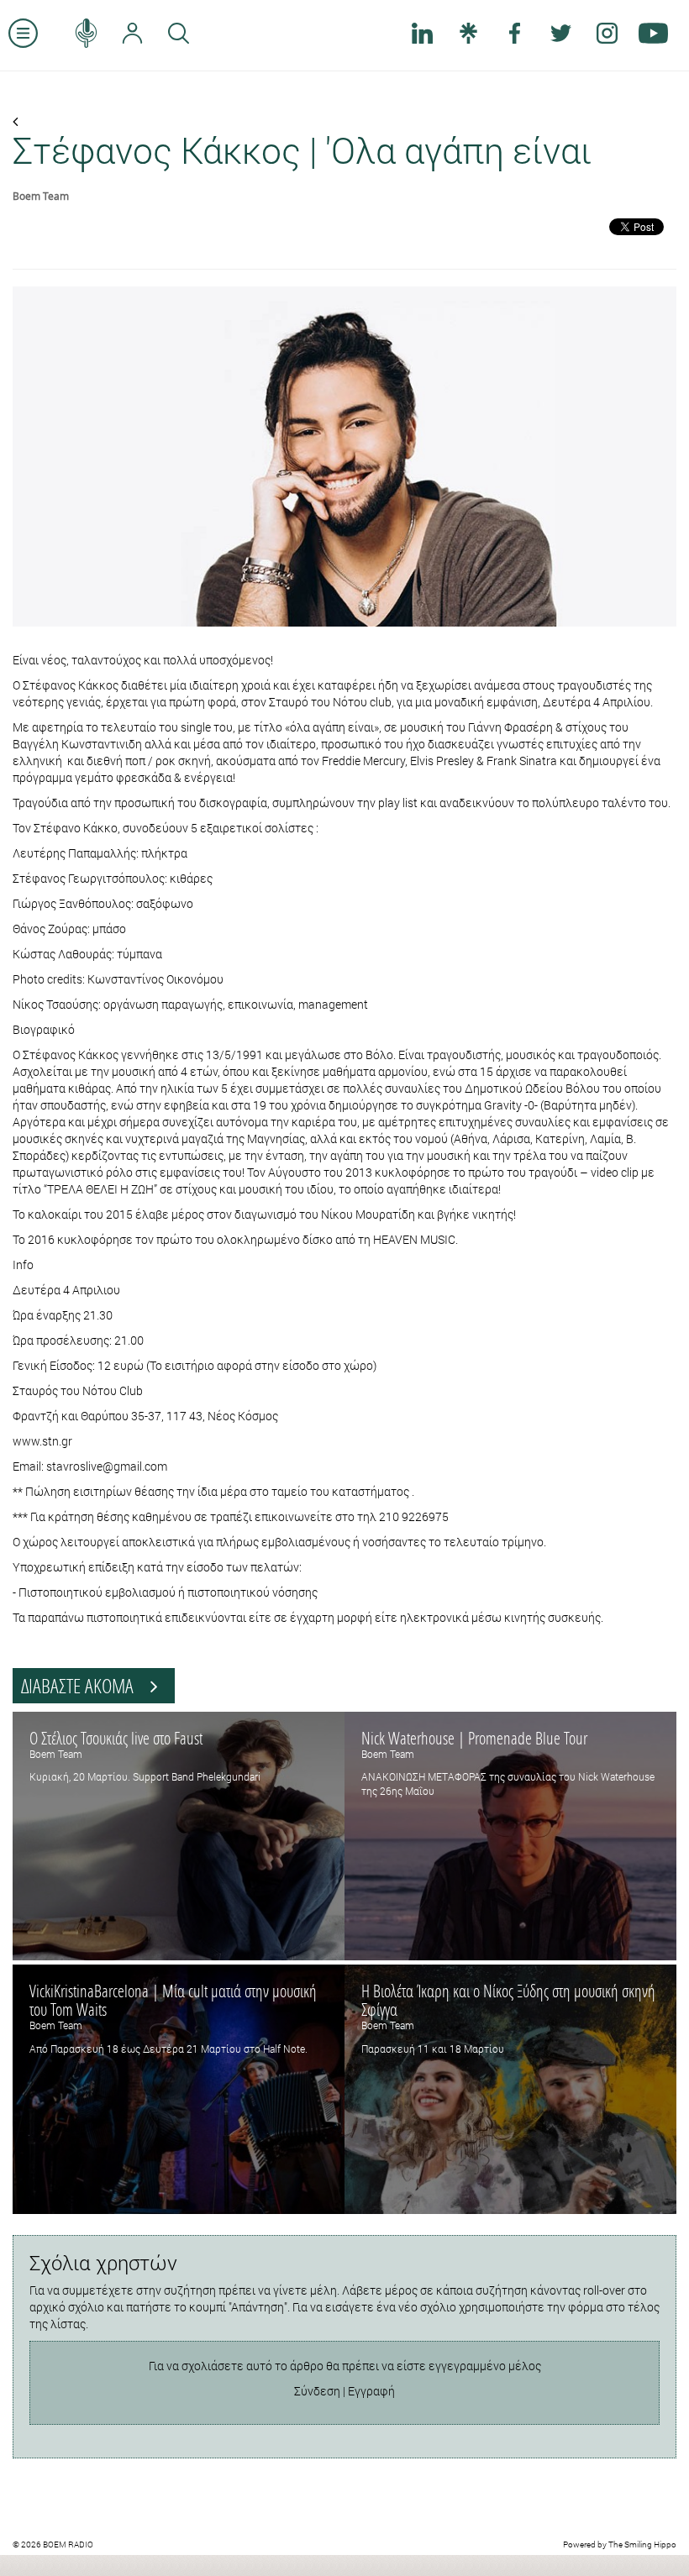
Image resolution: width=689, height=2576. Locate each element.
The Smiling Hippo (642, 2545)
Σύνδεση (317, 2391)
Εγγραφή (371, 2391)
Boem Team (41, 196)
